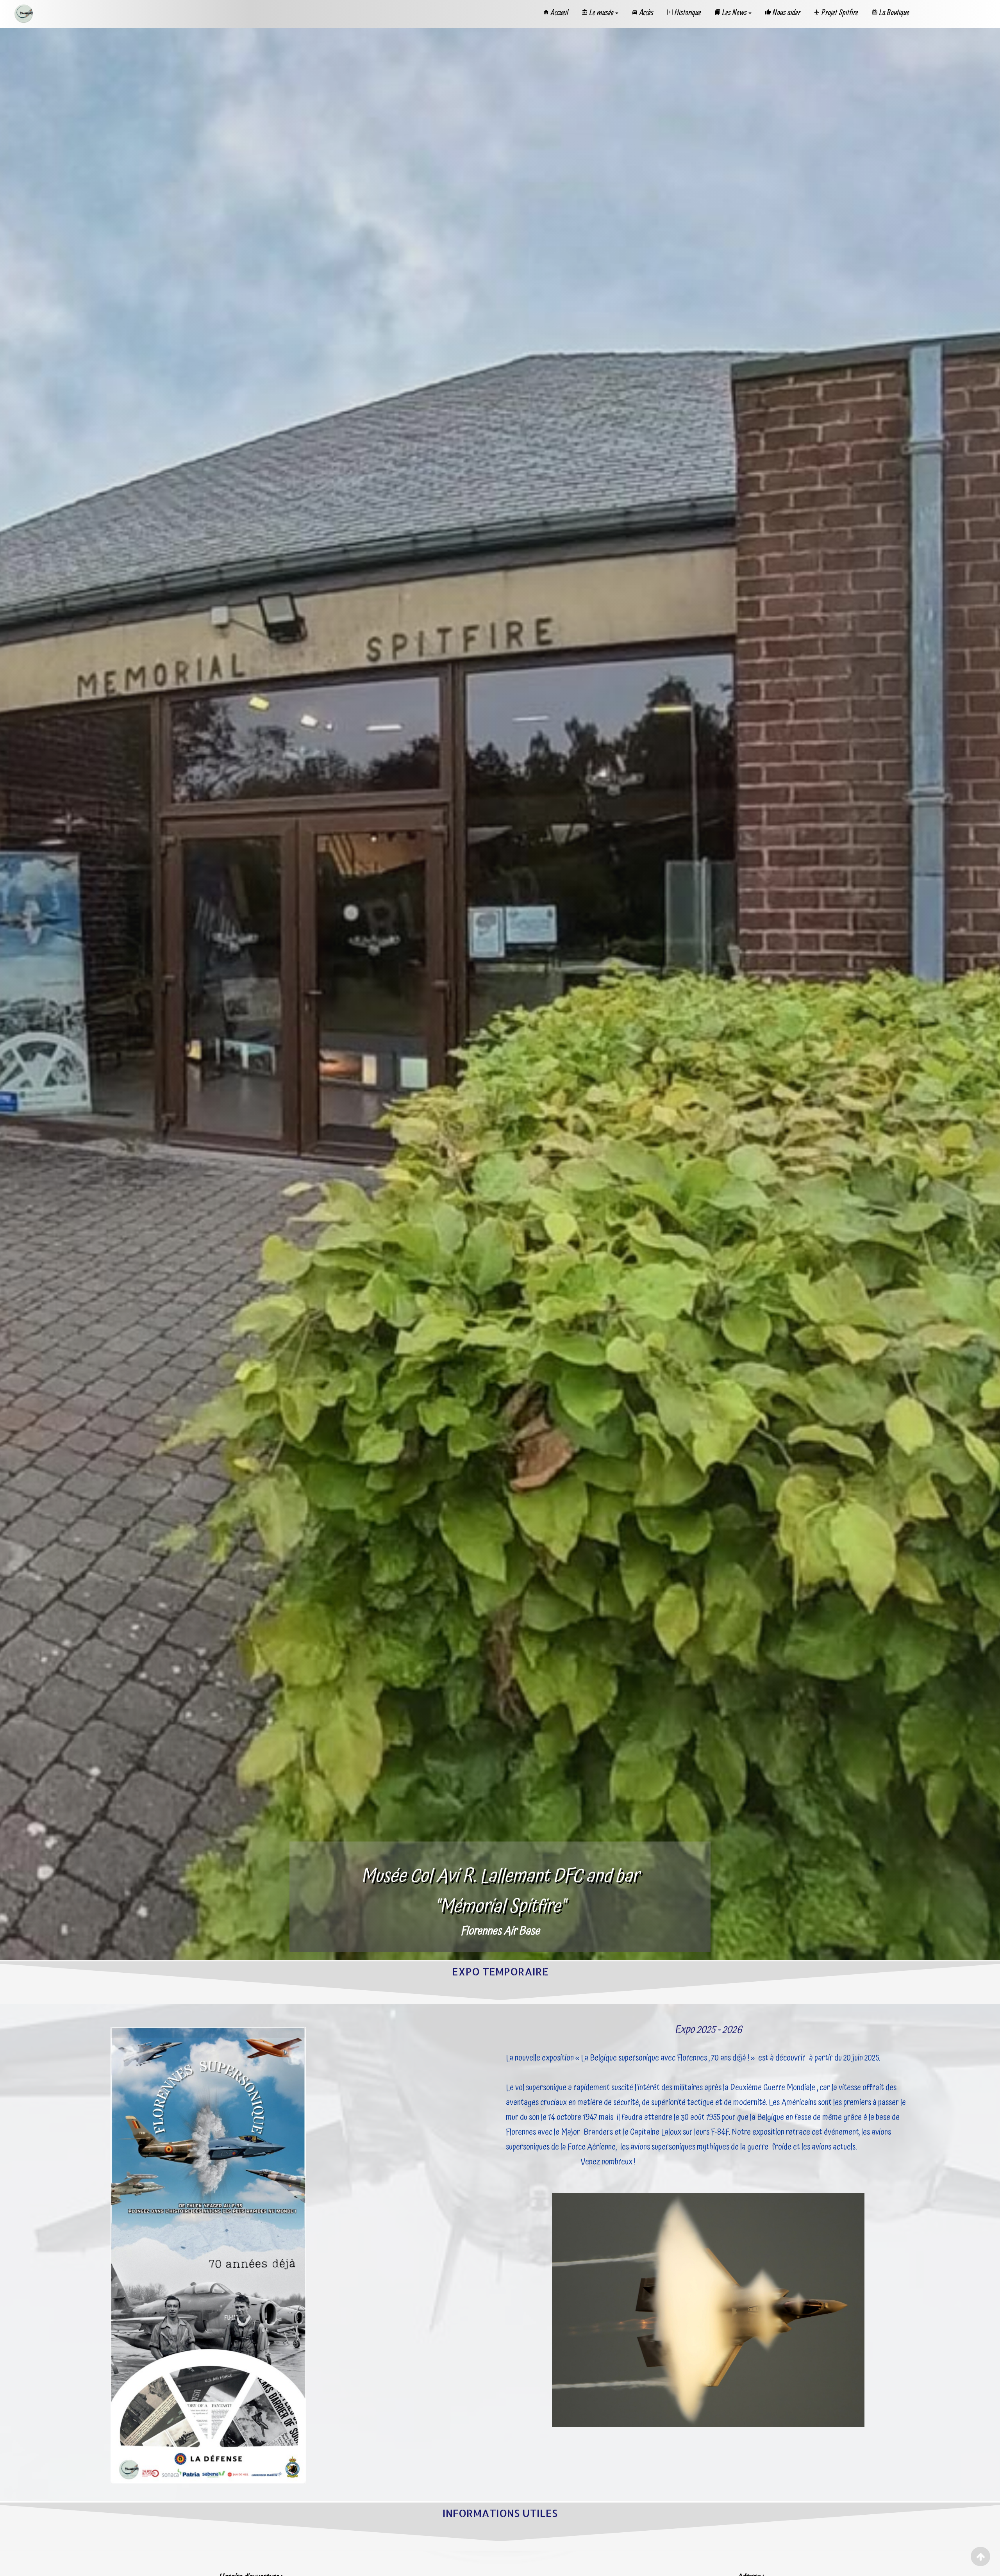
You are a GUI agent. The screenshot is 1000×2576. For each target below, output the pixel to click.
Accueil (560, 12)
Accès (646, 12)
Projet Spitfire (840, 12)
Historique (688, 12)
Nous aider (787, 12)
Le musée (602, 12)
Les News (735, 12)
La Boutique (894, 12)
